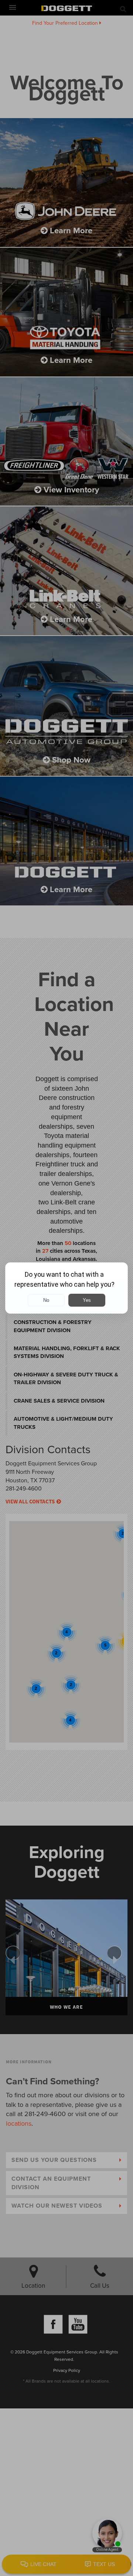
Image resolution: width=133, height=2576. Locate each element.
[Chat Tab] (66, 1288)
